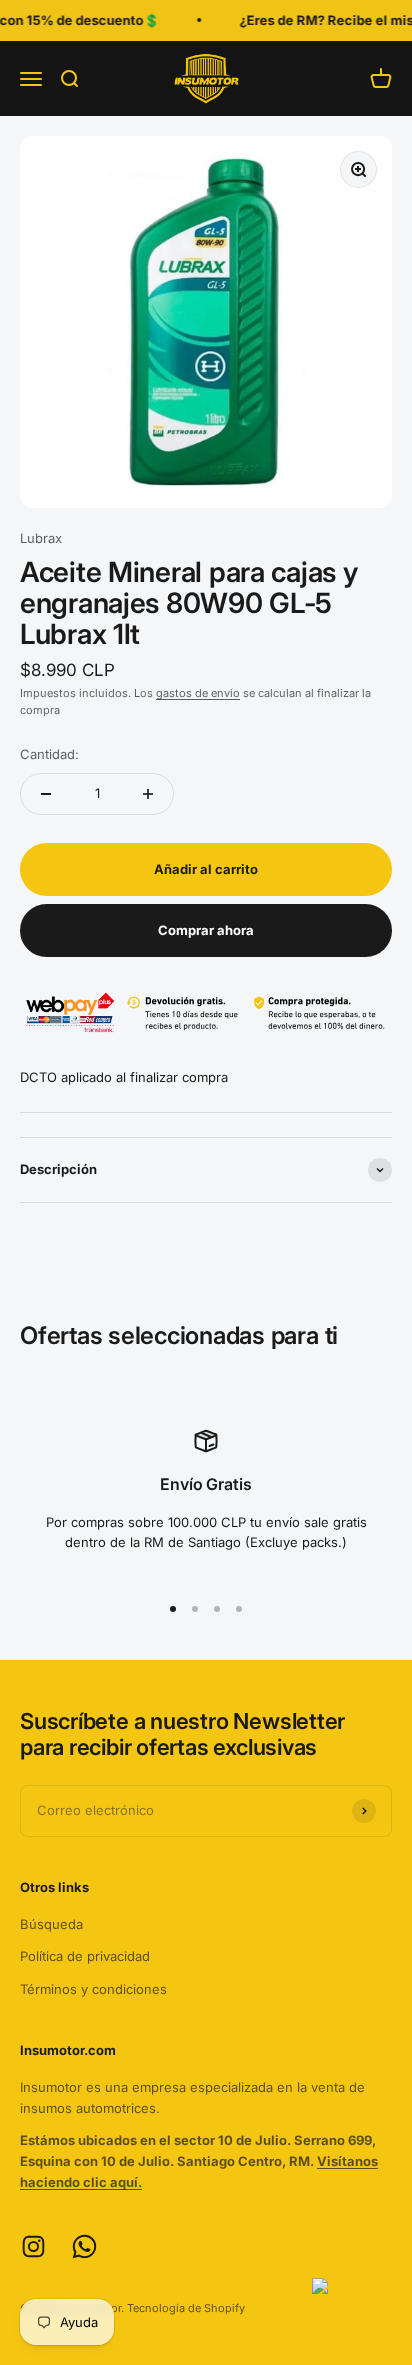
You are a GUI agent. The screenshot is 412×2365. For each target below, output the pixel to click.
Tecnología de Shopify (186, 2308)
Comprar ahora (206, 930)
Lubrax (41, 538)
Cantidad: (49, 754)
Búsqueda (51, 1924)
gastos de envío (198, 693)
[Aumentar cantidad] (148, 794)
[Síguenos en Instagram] (33, 2246)
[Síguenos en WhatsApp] (84, 2246)
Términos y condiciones (93, 1989)
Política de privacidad (85, 1956)
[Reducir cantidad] (46, 794)
